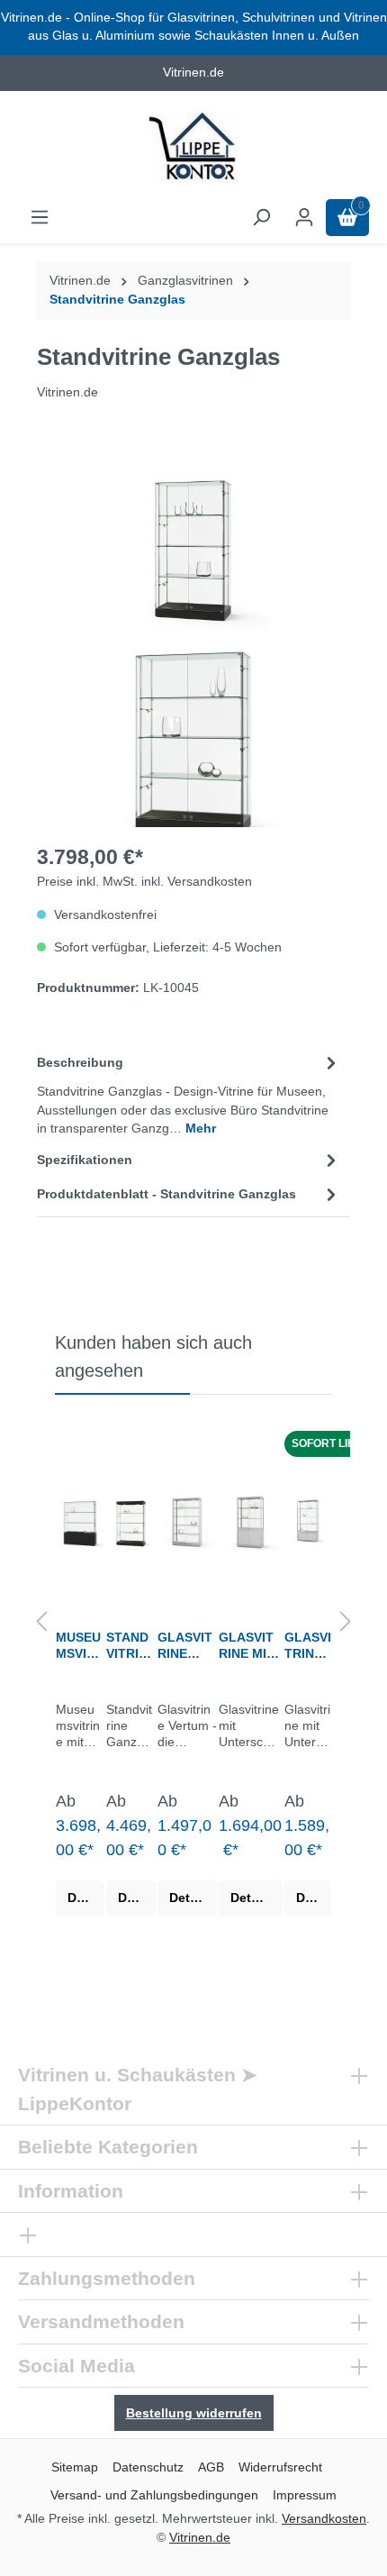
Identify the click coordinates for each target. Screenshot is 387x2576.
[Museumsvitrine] (80, 1521)
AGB (211, 2467)
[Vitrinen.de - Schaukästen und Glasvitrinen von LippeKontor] (193, 149)
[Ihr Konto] (304, 218)
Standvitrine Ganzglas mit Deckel (129, 1646)
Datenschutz (148, 2467)
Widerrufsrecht (280, 2467)
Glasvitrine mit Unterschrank (249, 1646)
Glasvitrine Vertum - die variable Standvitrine (185, 1646)
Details (86, 1898)
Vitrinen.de (80, 281)
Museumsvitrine (80, 1646)
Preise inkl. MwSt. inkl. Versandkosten (144, 882)
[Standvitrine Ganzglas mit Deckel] (131, 1521)
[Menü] (40, 218)
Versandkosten (324, 2518)
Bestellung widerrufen (194, 2413)
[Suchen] (261, 218)
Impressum (305, 2495)
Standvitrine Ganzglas (117, 300)
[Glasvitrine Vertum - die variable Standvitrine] (187, 1521)
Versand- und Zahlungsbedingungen (154, 2495)
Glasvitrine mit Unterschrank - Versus (308, 1646)
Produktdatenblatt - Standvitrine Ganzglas (166, 1194)
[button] (41, 1623)
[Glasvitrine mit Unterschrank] (251, 1521)
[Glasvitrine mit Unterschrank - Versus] (308, 1521)
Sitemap (75, 2467)
